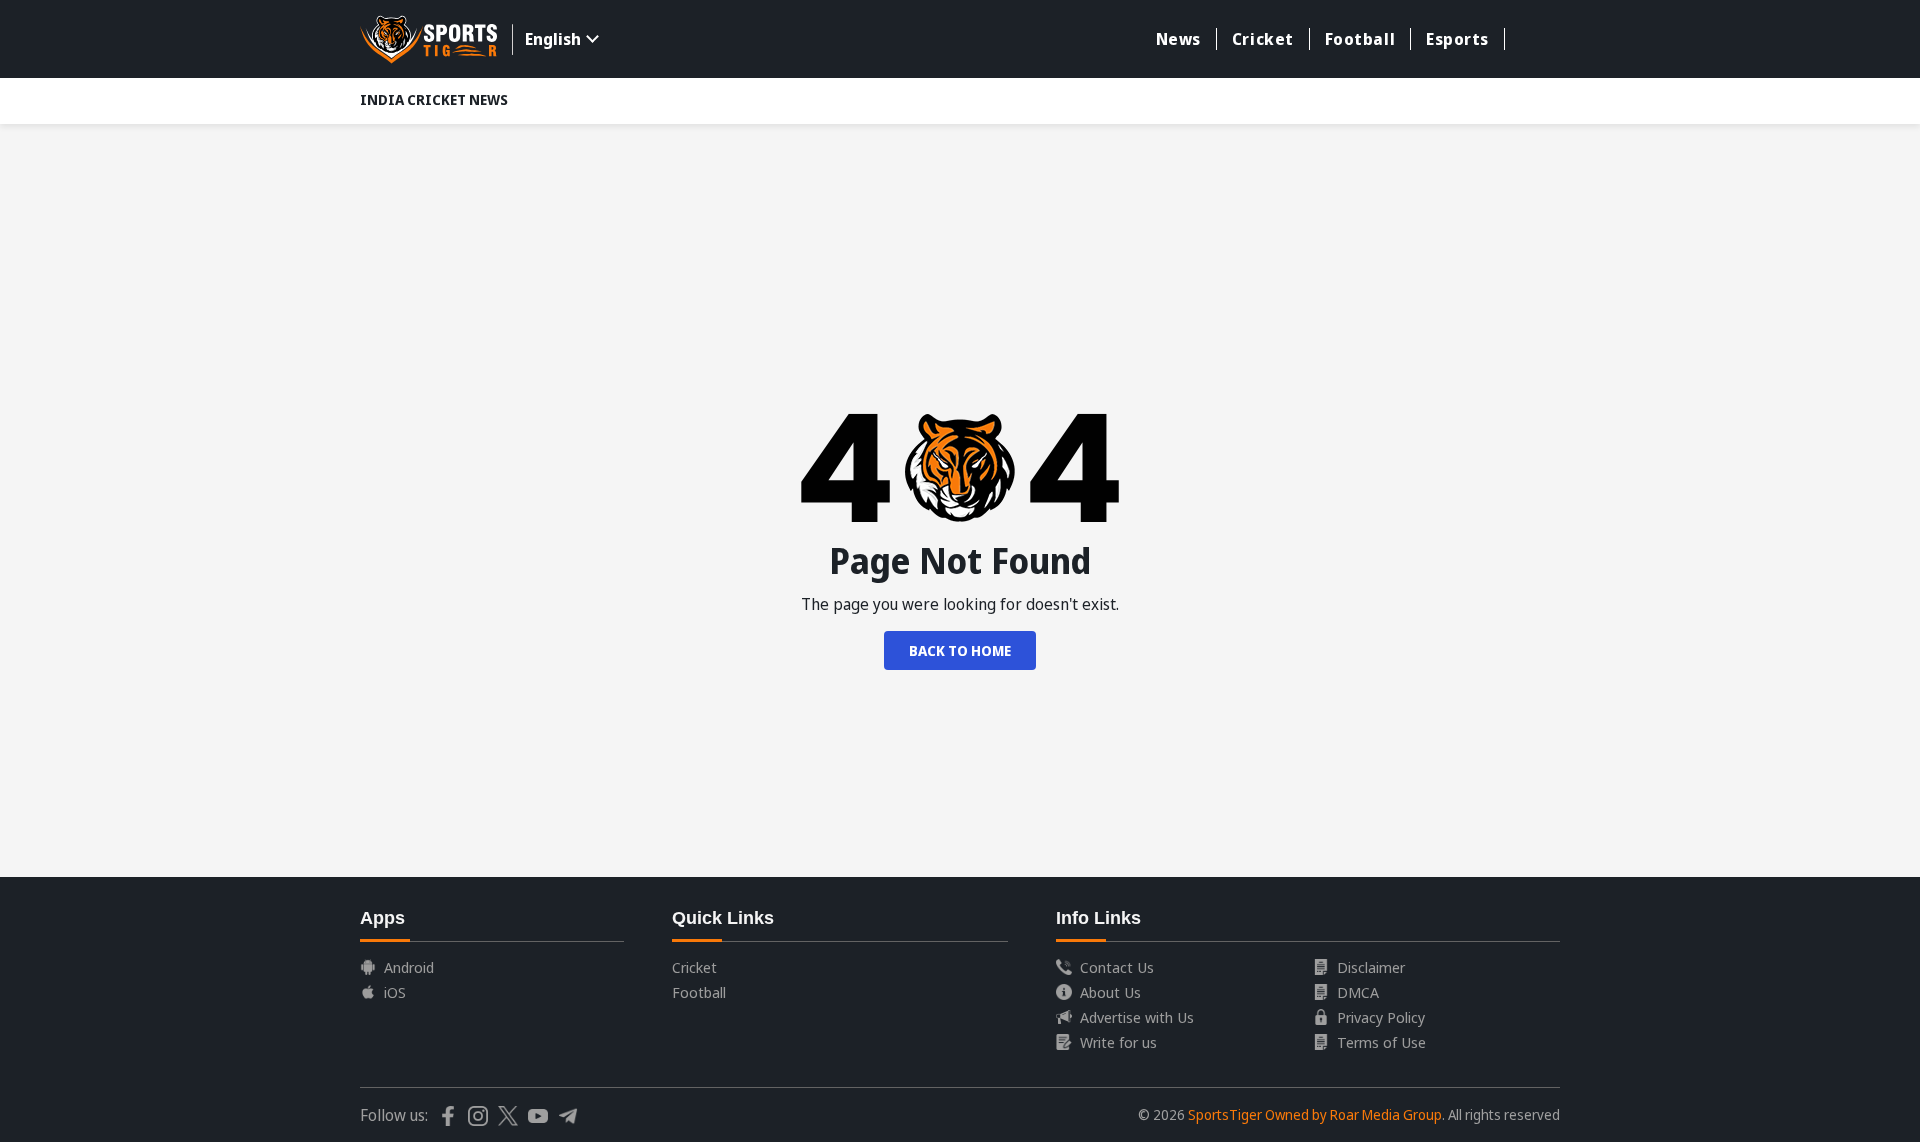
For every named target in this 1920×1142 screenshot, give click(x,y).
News (1178, 39)
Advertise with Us (1137, 1017)
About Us (1110, 992)
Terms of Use (1381, 1042)
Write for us (1118, 1042)
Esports (1457, 39)
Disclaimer (1371, 967)
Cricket (1263, 39)
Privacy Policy (1381, 1017)
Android (409, 967)
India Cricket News (434, 99)
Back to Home (960, 650)
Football (1360, 39)
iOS (395, 992)
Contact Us (1117, 967)
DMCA (1358, 992)
